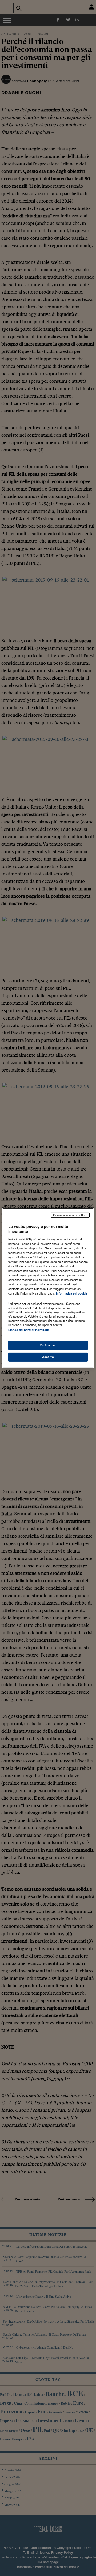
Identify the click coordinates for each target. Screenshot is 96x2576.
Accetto (48, 1357)
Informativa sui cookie (72, 1293)
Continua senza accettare (70, 1215)
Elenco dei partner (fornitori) (29, 1330)
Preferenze (48, 1345)
